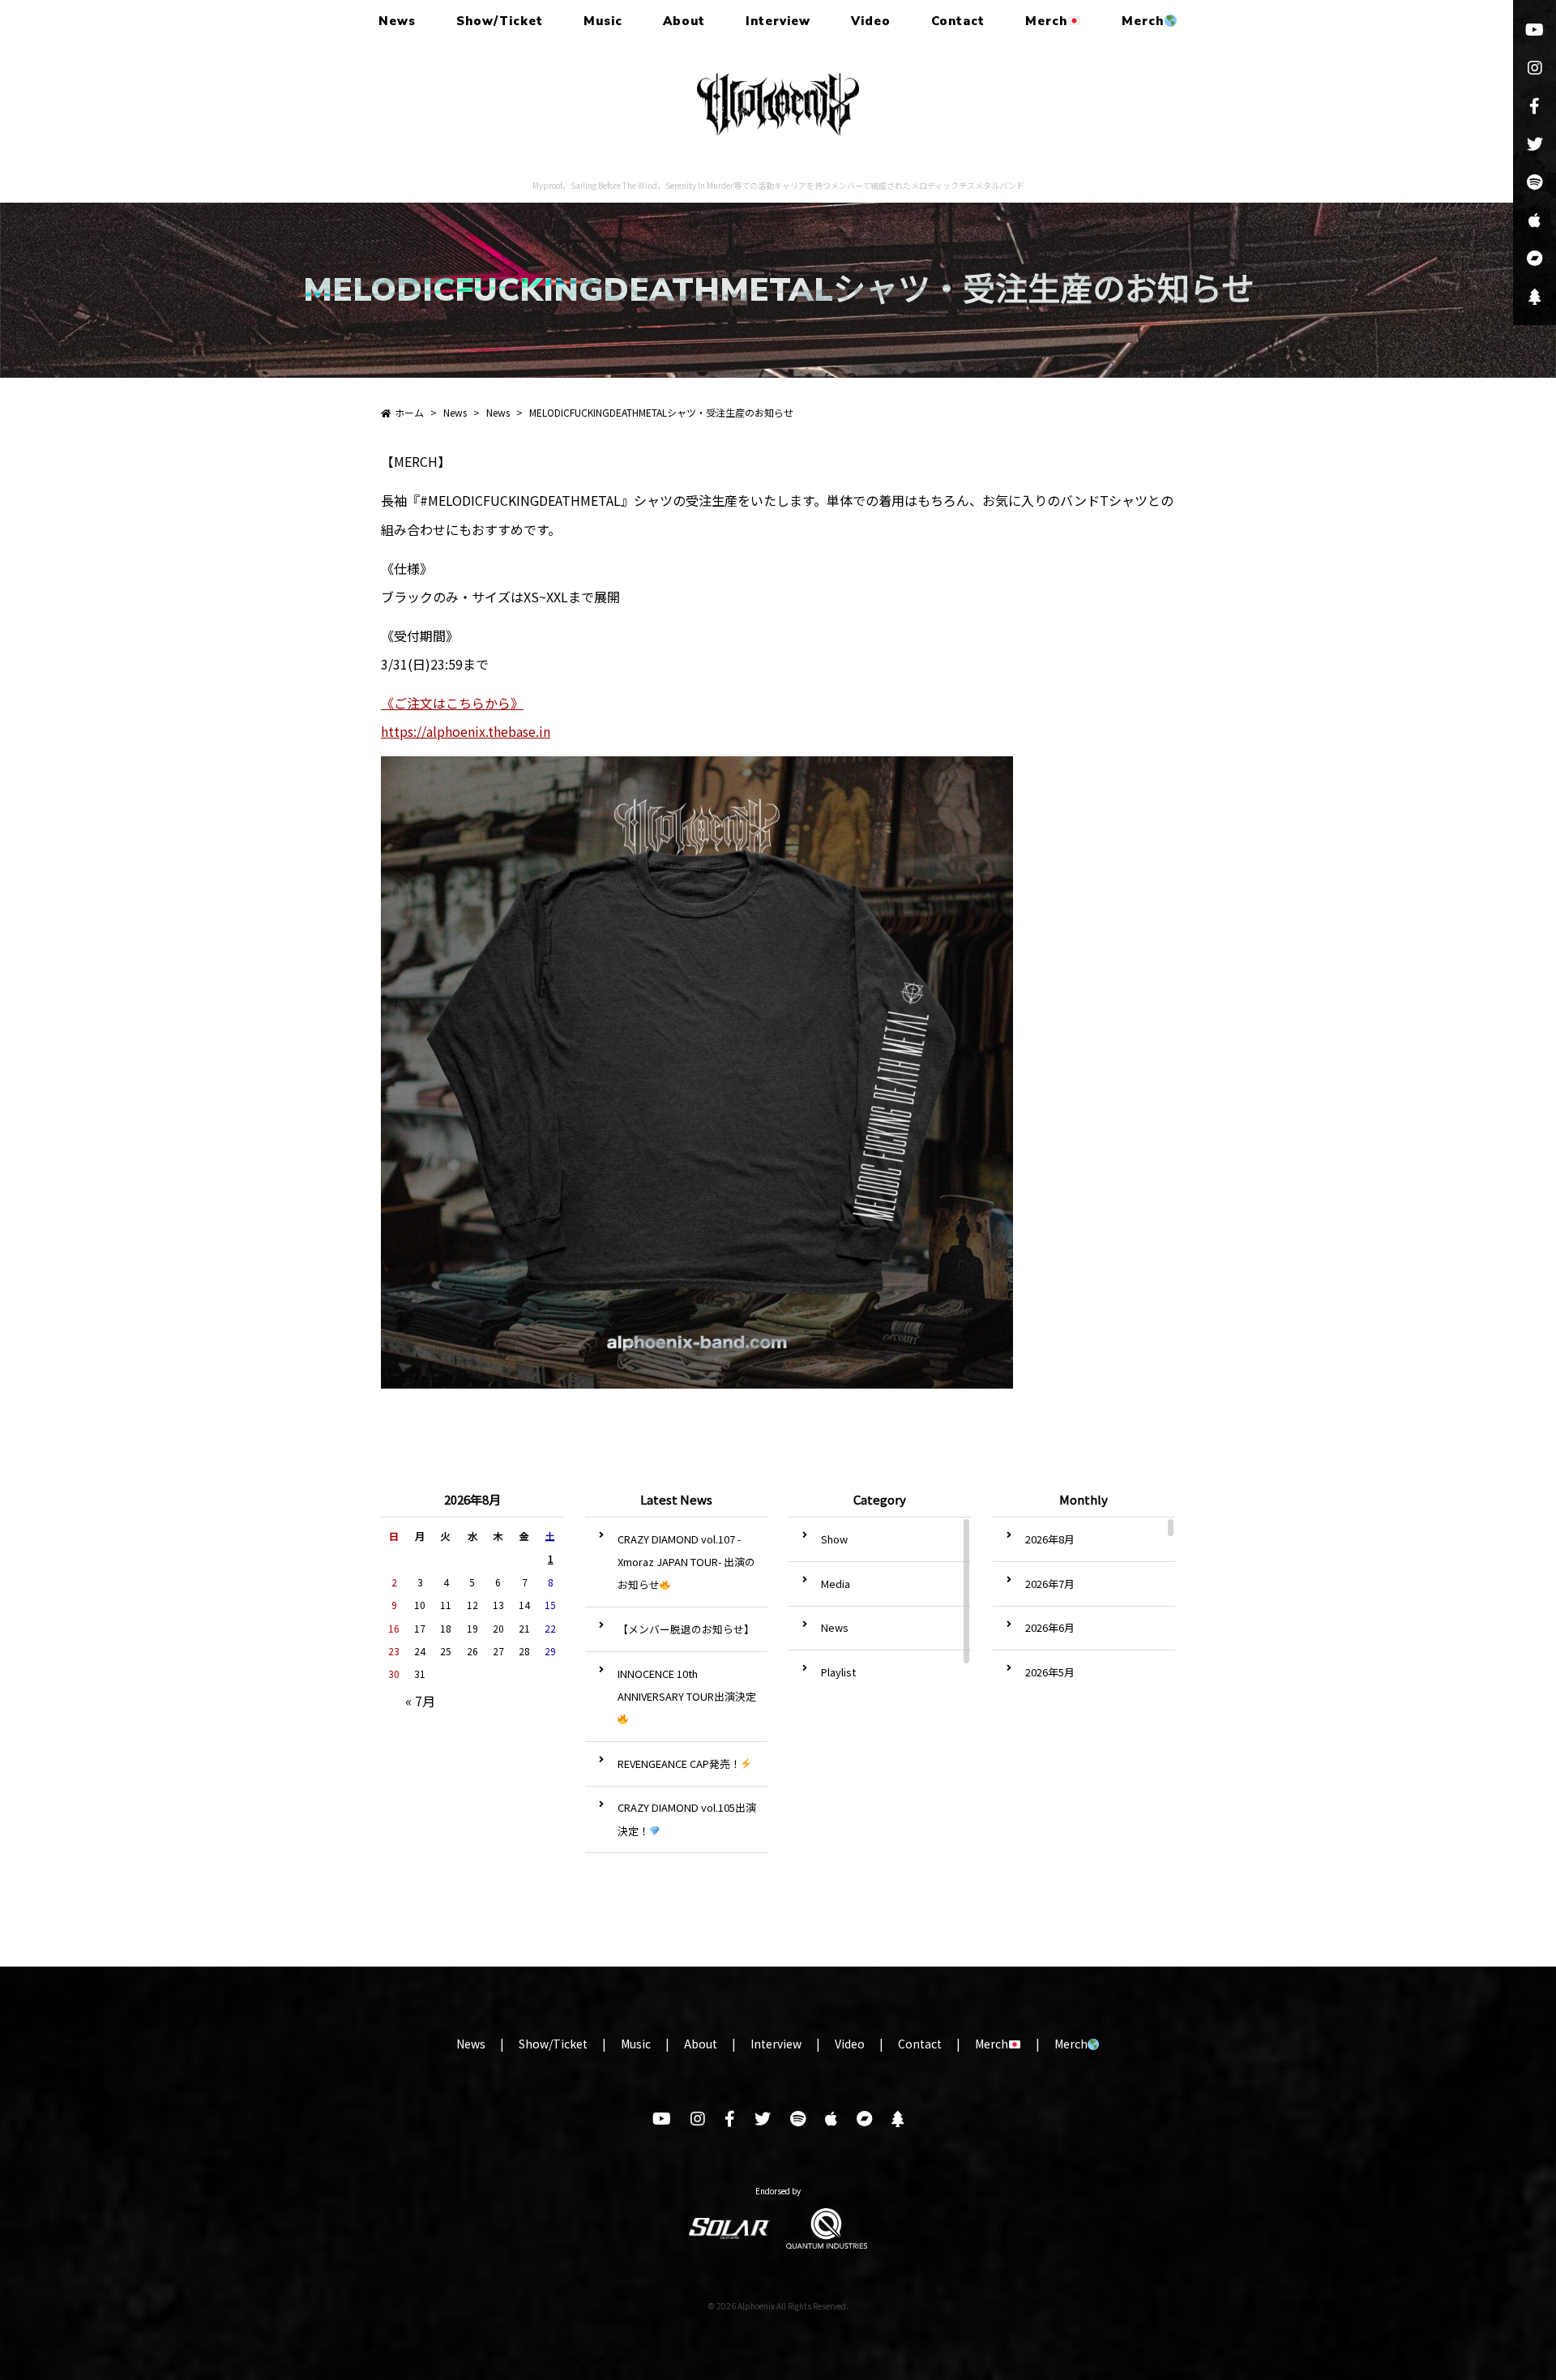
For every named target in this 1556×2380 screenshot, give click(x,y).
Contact (958, 21)
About (684, 21)
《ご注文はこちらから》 (452, 703)
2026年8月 (1050, 1539)
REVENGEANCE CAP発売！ (679, 1764)
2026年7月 (1050, 1584)
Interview (778, 21)
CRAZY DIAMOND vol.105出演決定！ (687, 1819)
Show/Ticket (500, 21)
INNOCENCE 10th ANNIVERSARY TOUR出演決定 (687, 1685)
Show (834, 1539)
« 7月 (420, 1701)
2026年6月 (1050, 1627)
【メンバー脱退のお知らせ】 (686, 1629)
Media (836, 1584)
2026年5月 (1050, 1672)
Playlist (838, 1672)
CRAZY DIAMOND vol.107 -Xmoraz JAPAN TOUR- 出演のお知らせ (686, 1562)
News (397, 21)
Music (603, 21)
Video (871, 21)
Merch (1046, 21)
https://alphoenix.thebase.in (466, 731)
